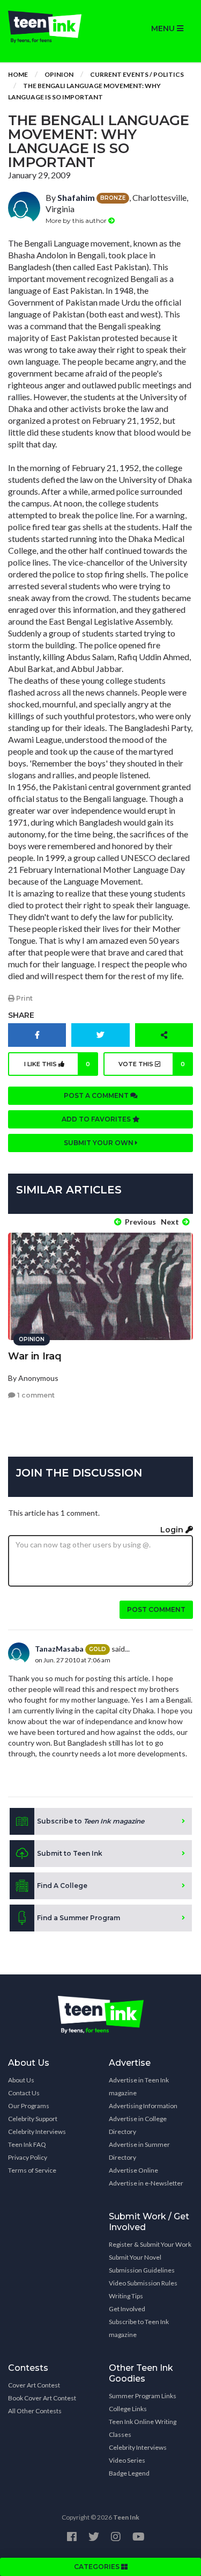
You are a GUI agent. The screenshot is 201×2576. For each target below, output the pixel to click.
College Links (128, 2409)
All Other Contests (35, 2411)
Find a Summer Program (79, 1918)
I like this (57, 1064)
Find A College (62, 1886)
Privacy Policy (28, 2157)
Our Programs (29, 2106)
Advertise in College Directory (138, 2125)
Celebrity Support (33, 2119)
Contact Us (24, 2093)
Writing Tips (126, 2296)
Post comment (156, 1609)
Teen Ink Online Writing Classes (143, 2428)
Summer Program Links (143, 2396)
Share (21, 1015)
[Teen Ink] (50, 27)
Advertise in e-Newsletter (146, 2183)
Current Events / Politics (137, 74)
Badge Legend (129, 2473)
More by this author (77, 220)
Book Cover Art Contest (42, 2398)
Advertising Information (143, 2106)
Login (173, 1530)
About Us (21, 2080)
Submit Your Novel (135, 2257)
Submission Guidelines (142, 2270)
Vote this (152, 1064)
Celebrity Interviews (37, 2132)
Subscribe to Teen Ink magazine (139, 2328)
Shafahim (76, 197)
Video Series (127, 2460)
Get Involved (127, 2309)
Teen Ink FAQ (27, 2144)
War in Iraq (35, 1356)
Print (24, 998)
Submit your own (99, 1143)
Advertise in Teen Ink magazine (139, 2086)
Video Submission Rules (143, 2283)
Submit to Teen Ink (70, 1853)
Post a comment (97, 1095)
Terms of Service (32, 2170)
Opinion (59, 74)
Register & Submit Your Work (150, 2244)
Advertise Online (133, 2170)
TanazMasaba (59, 1649)
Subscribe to (91, 1821)
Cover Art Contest (34, 2385)
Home (18, 74)
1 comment (35, 1395)
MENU (164, 28)
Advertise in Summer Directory (139, 2151)
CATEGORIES (98, 2567)
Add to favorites (97, 1119)
